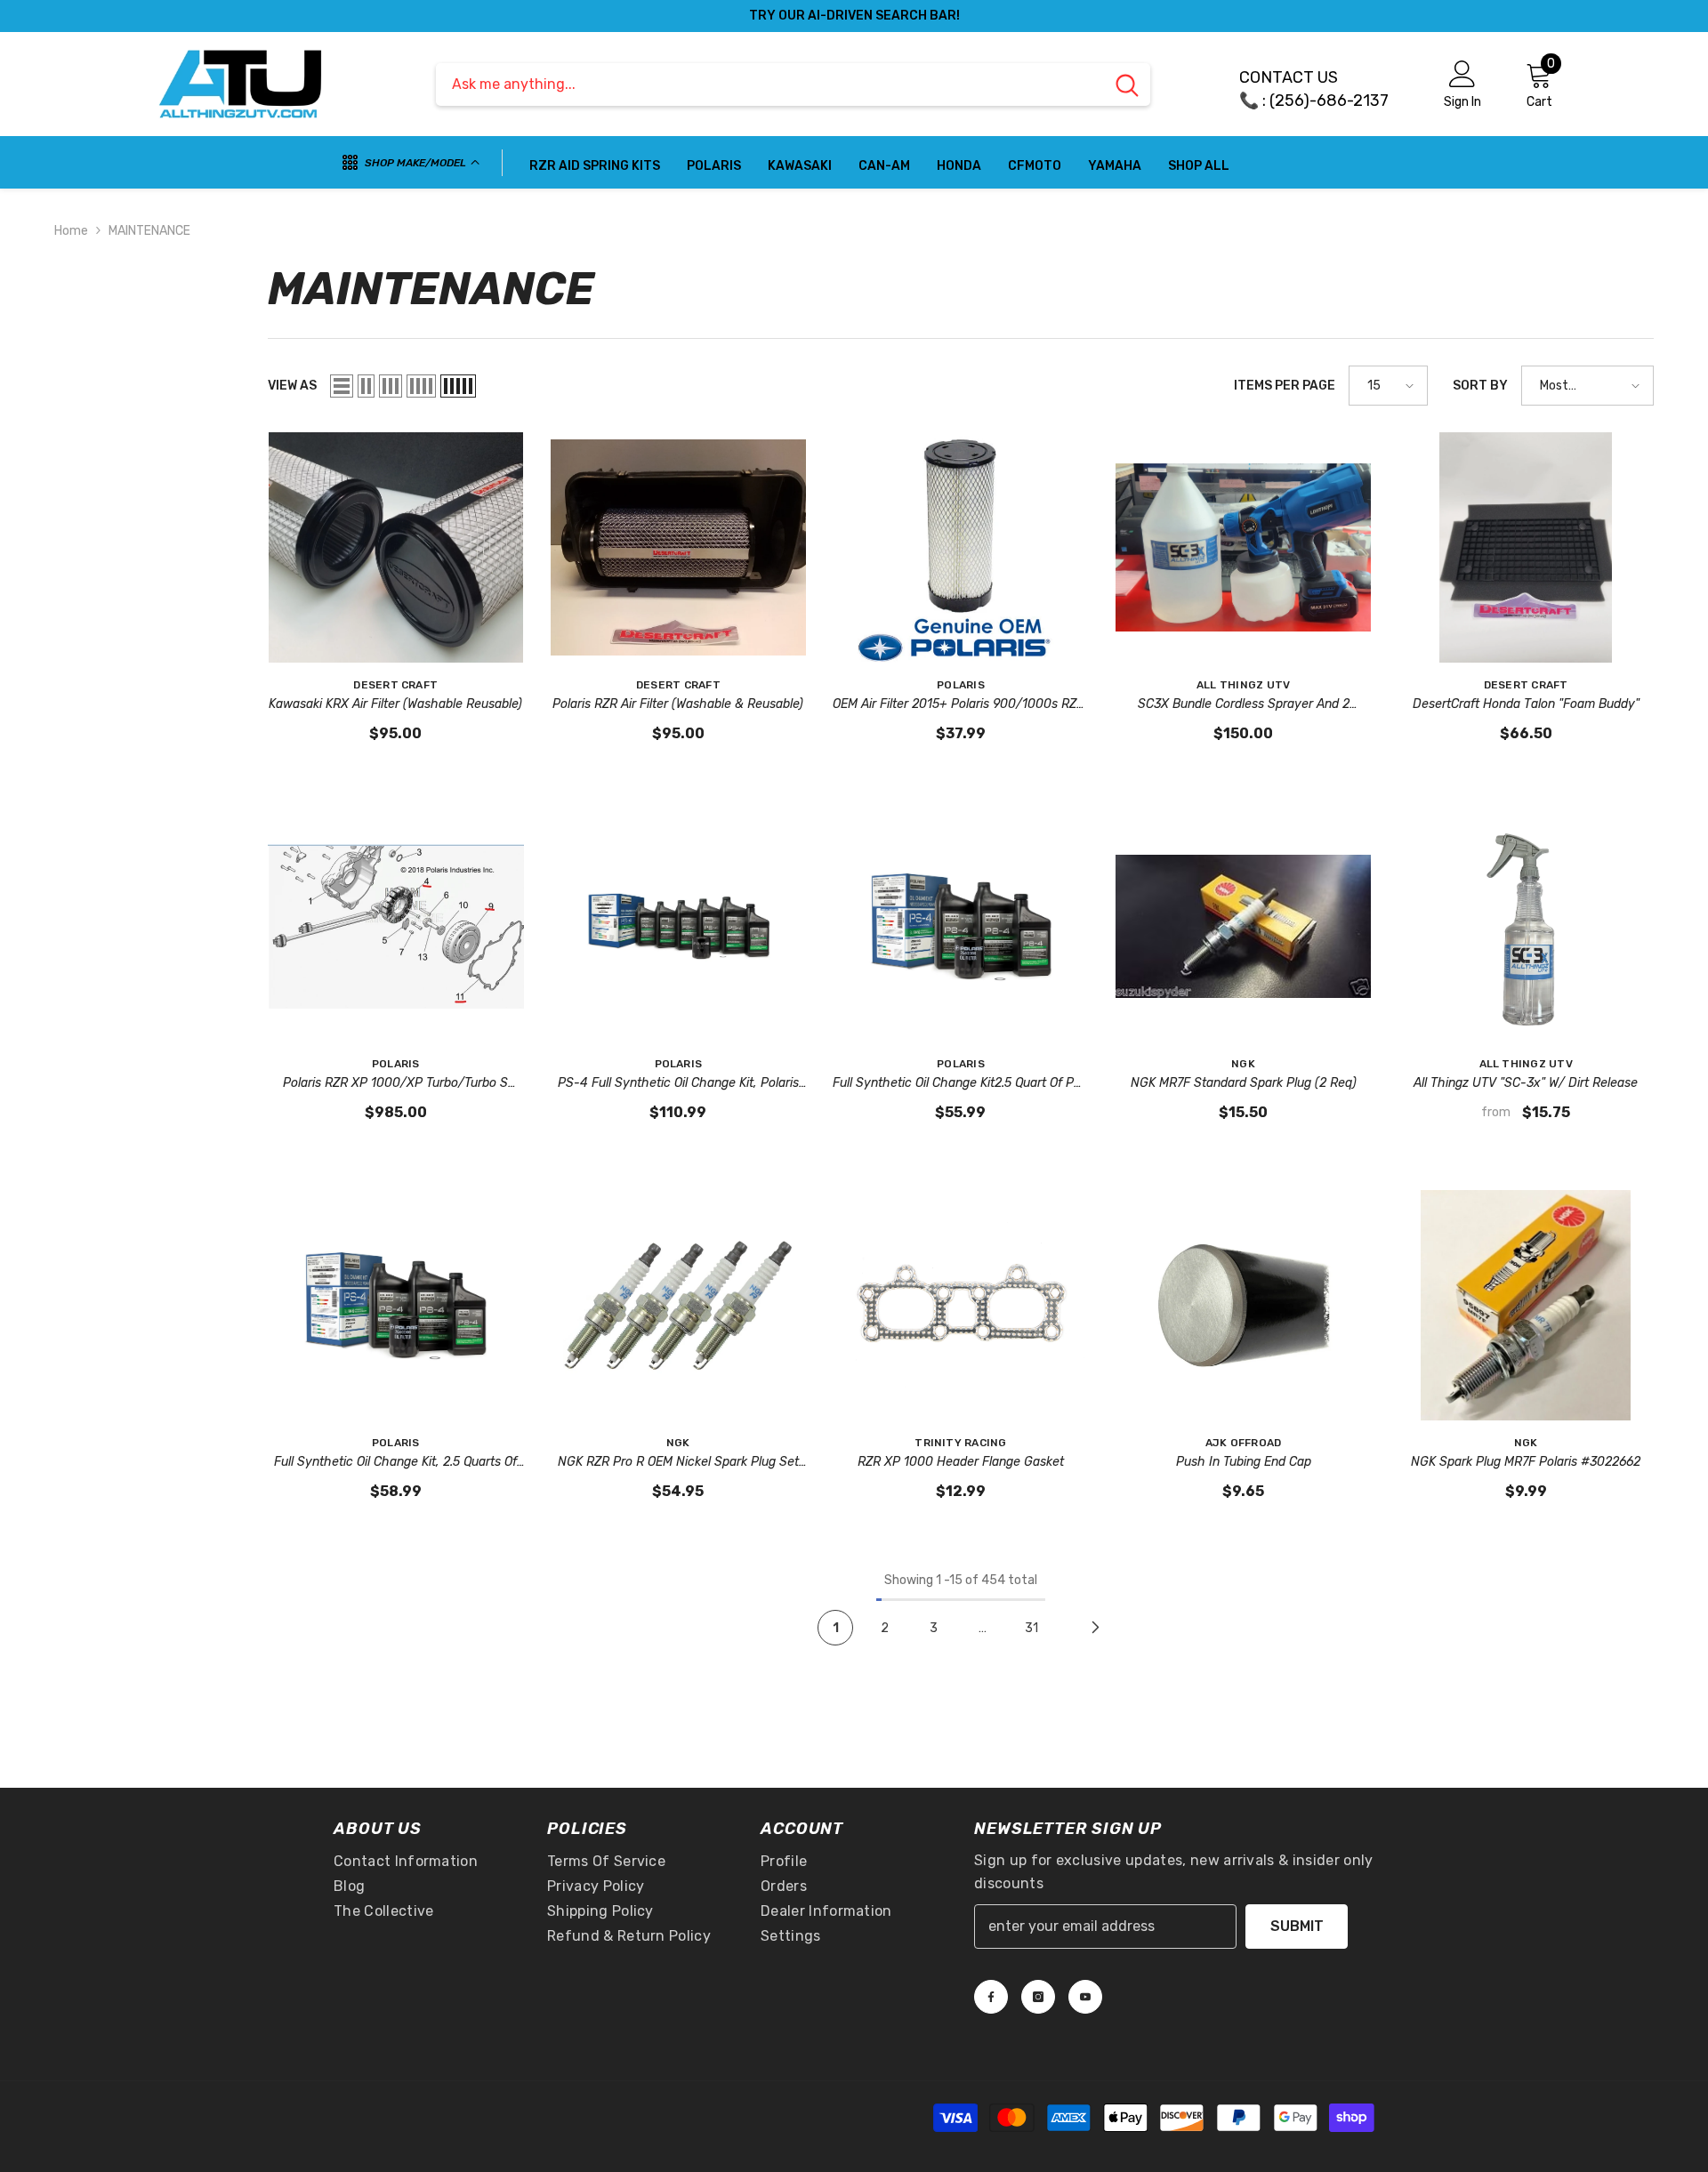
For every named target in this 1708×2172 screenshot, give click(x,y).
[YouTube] (1085, 1997)
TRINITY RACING (960, 1443)
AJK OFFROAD (1244, 1443)
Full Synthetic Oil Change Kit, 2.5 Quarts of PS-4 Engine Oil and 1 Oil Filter (395, 1463)
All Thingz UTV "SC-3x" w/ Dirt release (1526, 1083)
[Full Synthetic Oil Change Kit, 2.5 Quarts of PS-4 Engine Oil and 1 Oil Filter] (396, 1305)
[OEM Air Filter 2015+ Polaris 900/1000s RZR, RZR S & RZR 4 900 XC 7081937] (961, 547)
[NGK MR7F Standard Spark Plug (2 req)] (1244, 926)
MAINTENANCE (149, 231)
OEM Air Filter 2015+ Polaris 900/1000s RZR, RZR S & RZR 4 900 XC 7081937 (960, 705)
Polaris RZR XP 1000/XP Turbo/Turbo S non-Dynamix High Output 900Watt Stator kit (396, 1084)
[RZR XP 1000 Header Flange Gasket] (961, 1305)
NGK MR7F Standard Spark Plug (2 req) (1244, 1083)
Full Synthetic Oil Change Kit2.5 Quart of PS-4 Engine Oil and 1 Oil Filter (960, 1084)
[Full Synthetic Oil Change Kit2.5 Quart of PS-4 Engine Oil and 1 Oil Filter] (961, 926)
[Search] (793, 84)
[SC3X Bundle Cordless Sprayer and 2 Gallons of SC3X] (1244, 547)
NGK (1243, 1064)
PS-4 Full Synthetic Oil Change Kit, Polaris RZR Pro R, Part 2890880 (678, 1084)
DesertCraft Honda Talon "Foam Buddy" (1526, 704)
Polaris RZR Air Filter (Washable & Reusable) (678, 704)
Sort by (1480, 386)
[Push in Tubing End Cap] (1244, 1305)
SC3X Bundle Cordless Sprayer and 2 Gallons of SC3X (1244, 705)
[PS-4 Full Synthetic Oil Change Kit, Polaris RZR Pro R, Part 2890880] (679, 926)
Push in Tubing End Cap (1244, 1462)
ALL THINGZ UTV (1243, 685)
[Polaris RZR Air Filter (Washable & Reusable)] (679, 547)
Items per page (1285, 386)
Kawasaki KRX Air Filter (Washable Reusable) (395, 704)
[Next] (1095, 1628)
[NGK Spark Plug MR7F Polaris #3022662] (1526, 1305)
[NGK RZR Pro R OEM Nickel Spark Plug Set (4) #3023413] (679, 1305)
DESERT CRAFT (395, 685)
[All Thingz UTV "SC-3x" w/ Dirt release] (1526, 926)
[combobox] (770, 84)
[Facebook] (991, 1997)
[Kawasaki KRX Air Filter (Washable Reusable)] (396, 547)
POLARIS (961, 685)
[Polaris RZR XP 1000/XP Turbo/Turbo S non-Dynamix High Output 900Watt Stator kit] (396, 926)
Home (71, 231)
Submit (1297, 1926)
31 (1031, 1628)
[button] (342, 386)
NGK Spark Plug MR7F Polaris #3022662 (1526, 1462)
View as (292, 386)
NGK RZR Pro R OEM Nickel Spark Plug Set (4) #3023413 (678, 1463)
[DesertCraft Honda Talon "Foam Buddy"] (1526, 547)
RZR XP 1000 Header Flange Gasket (961, 1462)
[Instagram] (1038, 1997)
